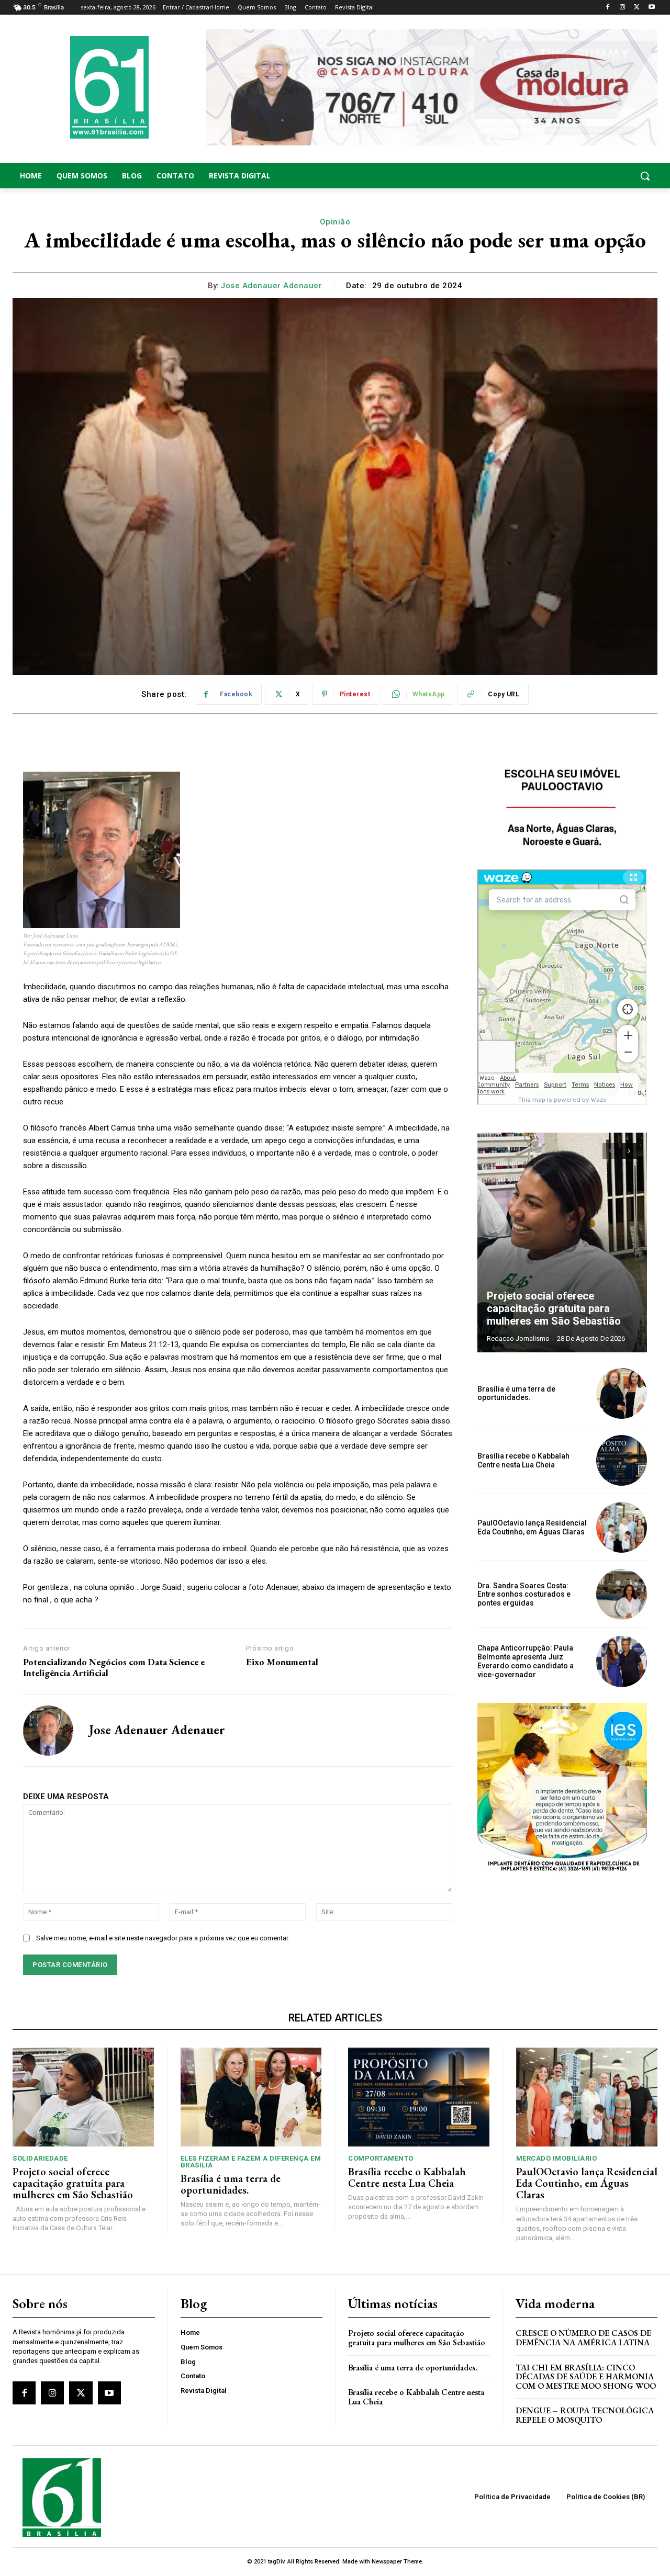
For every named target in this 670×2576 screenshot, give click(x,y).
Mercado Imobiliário (557, 2158)
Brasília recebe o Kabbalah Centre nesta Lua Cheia (523, 1460)
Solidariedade (40, 2158)
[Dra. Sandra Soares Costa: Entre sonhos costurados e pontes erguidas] (622, 1594)
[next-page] (629, 1151)
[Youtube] (651, 8)
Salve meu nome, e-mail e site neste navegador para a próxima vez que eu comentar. (163, 1938)
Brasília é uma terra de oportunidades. (516, 1393)
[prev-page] (610, 1151)
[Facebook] (608, 8)
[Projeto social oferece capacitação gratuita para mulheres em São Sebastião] (562, 1242)
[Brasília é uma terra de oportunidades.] (622, 1393)
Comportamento (381, 2158)
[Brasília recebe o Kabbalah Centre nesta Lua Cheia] (622, 1460)
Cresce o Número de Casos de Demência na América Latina (583, 2338)
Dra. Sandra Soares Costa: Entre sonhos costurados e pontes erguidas (524, 1595)
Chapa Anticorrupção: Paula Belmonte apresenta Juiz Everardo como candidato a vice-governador (526, 1661)
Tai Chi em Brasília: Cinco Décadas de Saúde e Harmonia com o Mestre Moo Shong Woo (586, 2377)
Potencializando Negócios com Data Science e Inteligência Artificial (114, 1668)
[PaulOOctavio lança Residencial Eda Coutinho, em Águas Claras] (622, 1527)
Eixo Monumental (282, 1662)
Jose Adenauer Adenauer (271, 286)
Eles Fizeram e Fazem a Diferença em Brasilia (251, 2162)
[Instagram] (623, 8)
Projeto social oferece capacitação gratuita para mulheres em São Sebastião (554, 1308)
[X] (637, 8)
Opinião (335, 222)
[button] (586, 176)
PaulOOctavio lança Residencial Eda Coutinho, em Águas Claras (532, 1527)
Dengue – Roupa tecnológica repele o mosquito (585, 2415)
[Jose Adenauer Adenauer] (48, 1731)
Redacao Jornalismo (518, 1338)
